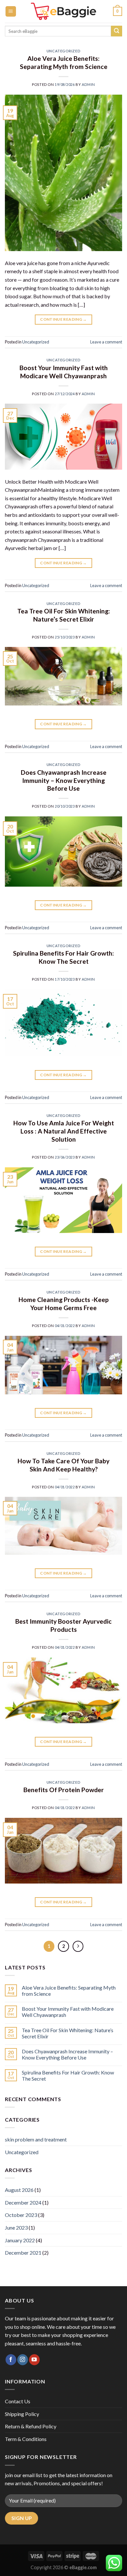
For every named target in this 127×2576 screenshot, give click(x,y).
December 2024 (23, 2202)
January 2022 (20, 2240)
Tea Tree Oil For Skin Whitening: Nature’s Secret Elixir (64, 615)
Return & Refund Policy (31, 2426)
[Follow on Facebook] (11, 2360)
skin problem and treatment (36, 2139)
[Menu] (11, 12)
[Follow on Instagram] (23, 2360)
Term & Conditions (26, 2439)
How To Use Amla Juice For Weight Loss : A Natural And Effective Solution (64, 1131)
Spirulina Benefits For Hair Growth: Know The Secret (63, 957)
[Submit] (117, 31)
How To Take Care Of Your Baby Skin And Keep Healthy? (63, 1465)
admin (88, 84)
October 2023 (21, 2215)
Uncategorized (63, 51)
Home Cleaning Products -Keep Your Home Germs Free (64, 1304)
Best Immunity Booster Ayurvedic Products (63, 1625)
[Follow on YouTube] (34, 2360)
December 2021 (23, 2253)
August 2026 (19, 2190)
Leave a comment (106, 342)
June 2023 (16, 2227)
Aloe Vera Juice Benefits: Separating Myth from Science (64, 62)
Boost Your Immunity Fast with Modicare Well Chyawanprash (64, 372)
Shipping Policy (22, 2414)
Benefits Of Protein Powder (64, 1790)
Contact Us (18, 2401)
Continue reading (63, 319)
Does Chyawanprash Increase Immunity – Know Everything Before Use (64, 780)
